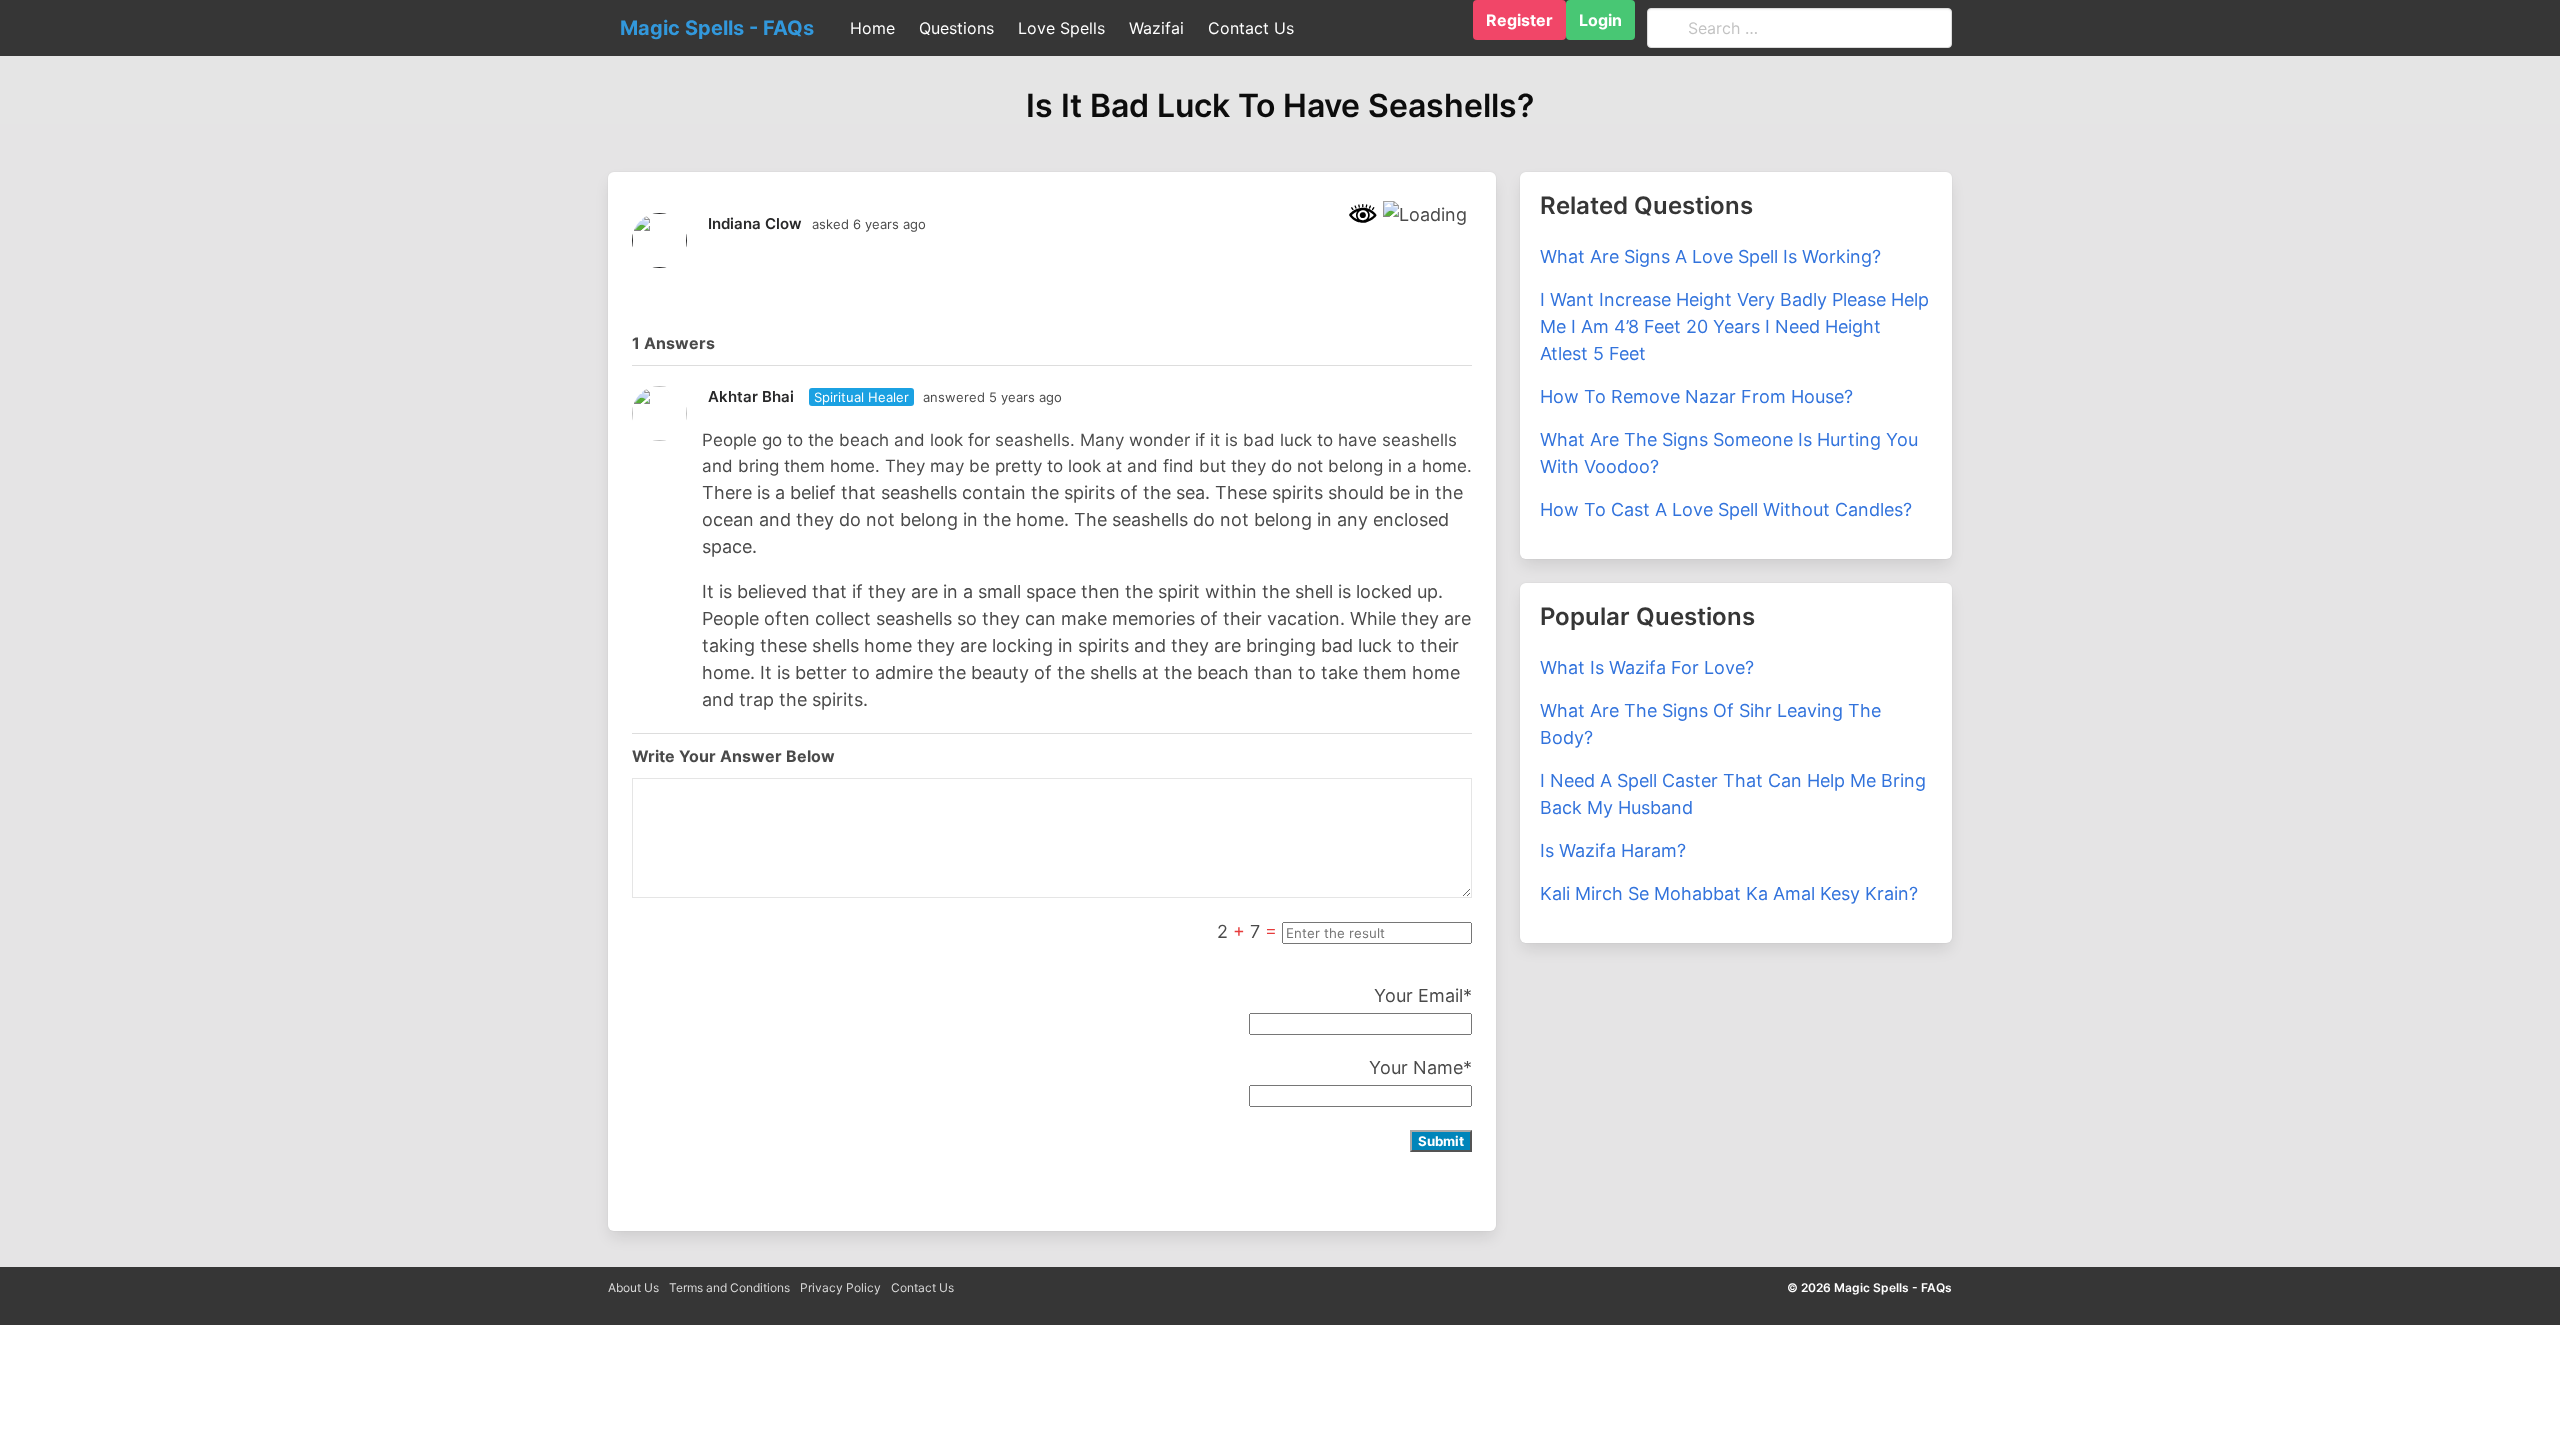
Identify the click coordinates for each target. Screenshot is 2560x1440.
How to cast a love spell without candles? (1726, 509)
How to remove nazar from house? (1696, 396)
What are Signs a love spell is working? (1710, 256)
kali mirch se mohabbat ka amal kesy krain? (1729, 893)
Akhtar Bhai (751, 396)
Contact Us (922, 1287)
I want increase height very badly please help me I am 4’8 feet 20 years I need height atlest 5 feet (1734, 326)
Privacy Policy (840, 1287)
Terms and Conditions (729, 1287)
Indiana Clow (755, 223)
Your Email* (1423, 995)
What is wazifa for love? (1647, 667)
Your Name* (1420, 1067)
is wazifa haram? (1613, 850)
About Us (633, 1287)
